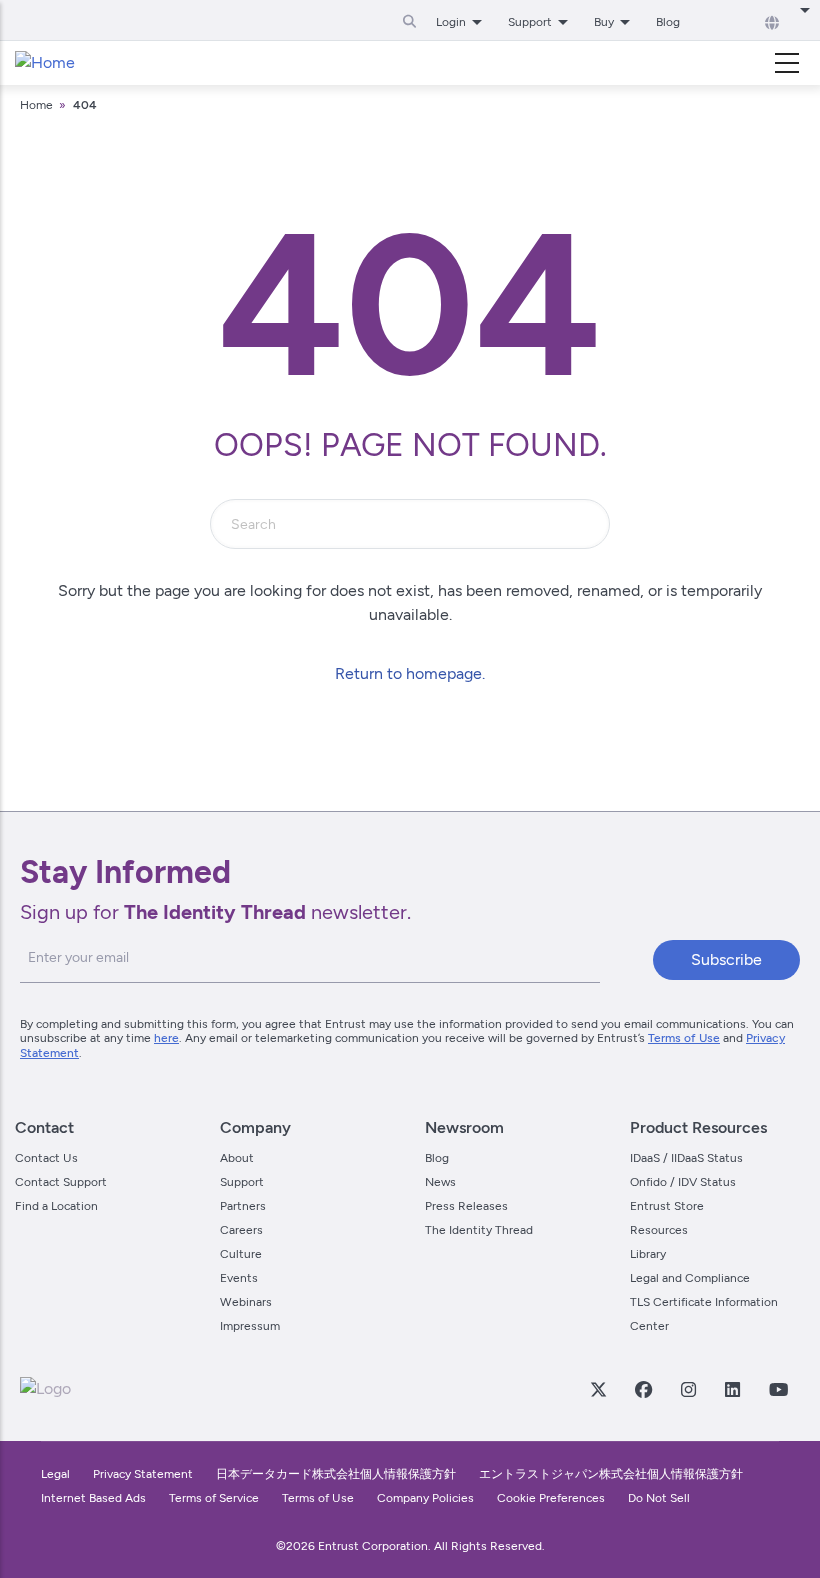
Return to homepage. (410, 673)
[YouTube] (778, 1389)
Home (36, 105)
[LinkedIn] (732, 1389)
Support (242, 1182)
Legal (55, 1474)
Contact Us (46, 1158)
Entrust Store (667, 1206)
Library (648, 1254)
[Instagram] (688, 1389)
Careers (241, 1230)
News (440, 1182)
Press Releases (466, 1206)
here (166, 1038)
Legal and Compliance (690, 1278)
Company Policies (425, 1498)
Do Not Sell (659, 1498)
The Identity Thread (479, 1230)
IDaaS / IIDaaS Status (686, 1158)
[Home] (45, 63)
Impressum (250, 1326)
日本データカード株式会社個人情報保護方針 (336, 1474)
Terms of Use (684, 1038)
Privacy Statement (143, 1474)
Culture (241, 1254)
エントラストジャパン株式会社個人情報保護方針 (611, 1474)
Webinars (246, 1302)
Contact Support (61, 1182)
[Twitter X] (598, 1389)
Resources (659, 1230)
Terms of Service (214, 1498)
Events (239, 1278)
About (237, 1158)
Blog (668, 22)
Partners (243, 1206)
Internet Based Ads (93, 1498)
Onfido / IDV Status (683, 1182)
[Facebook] (643, 1389)
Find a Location (56, 1206)
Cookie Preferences (551, 1498)
